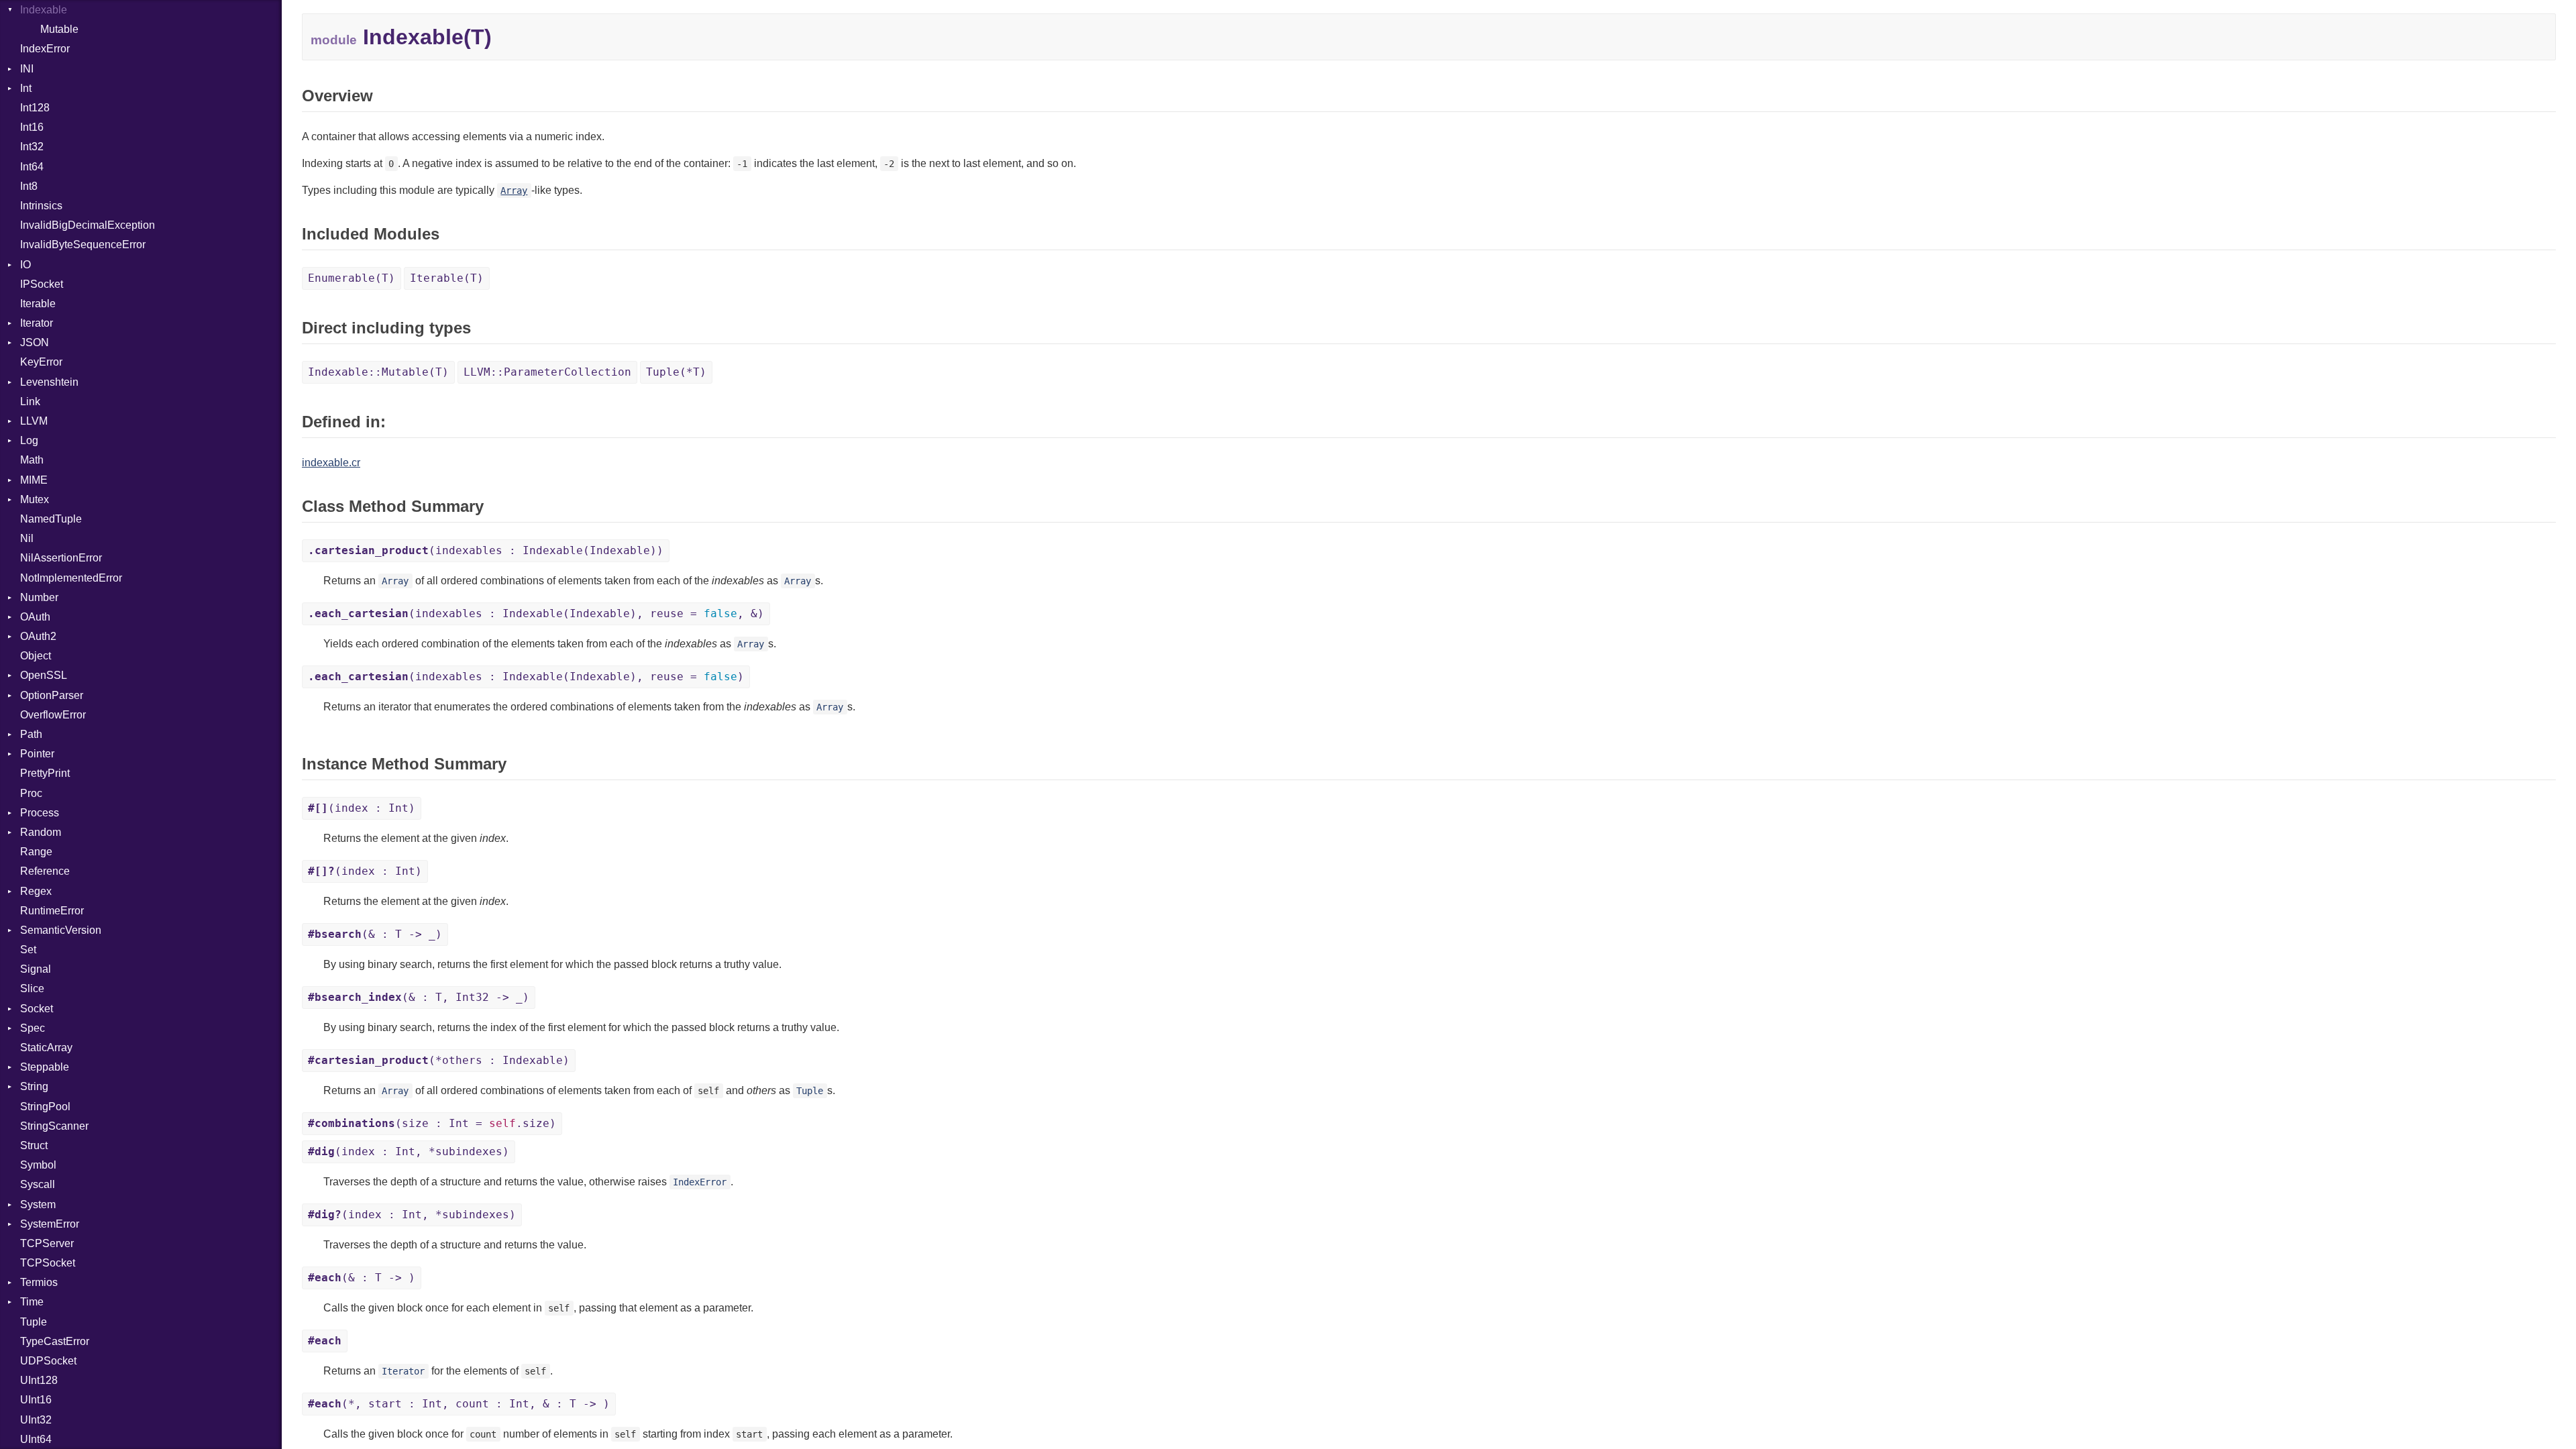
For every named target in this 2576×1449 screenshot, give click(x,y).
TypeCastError (55, 1341)
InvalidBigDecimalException (88, 225)
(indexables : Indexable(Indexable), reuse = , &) (536, 613)
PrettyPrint (45, 773)
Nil (27, 538)
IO (25, 265)
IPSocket (42, 284)
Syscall (38, 1184)
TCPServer (47, 1243)
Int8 (29, 186)
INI (27, 69)
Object (36, 656)
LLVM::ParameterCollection (547, 372)
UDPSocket (48, 1361)
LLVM (34, 421)
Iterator (37, 323)
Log (29, 440)
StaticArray (46, 1048)
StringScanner (54, 1126)
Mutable (59, 29)
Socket (37, 1009)
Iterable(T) (447, 278)
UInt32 (36, 1420)
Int (26, 88)
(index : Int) (362, 808)
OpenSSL (44, 675)
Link (30, 401)
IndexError (45, 49)
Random (41, 832)
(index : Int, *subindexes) (409, 1151)
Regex (36, 891)
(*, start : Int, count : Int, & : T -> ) (459, 1404)
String (34, 1086)
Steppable (45, 1067)
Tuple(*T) (676, 372)
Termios (39, 1282)
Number (39, 597)
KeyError (41, 362)
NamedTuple (51, 519)
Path (31, 734)
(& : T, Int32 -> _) (419, 997)
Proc (31, 793)
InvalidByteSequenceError (83, 245)
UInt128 (39, 1380)
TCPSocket (48, 1263)
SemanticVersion (61, 930)
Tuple (34, 1322)
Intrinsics (41, 206)
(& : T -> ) (362, 1278)
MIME (34, 480)
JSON (35, 342)
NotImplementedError (71, 578)
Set (28, 950)
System (38, 1204)
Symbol (38, 1165)
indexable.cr (331, 463)
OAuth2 (38, 636)
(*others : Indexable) (439, 1060)
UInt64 (36, 1439)
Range (36, 852)
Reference (45, 871)
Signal (36, 969)
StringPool (45, 1107)
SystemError (50, 1224)
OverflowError (53, 715)
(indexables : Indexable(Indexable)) (486, 550)
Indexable (44, 10)
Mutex (35, 499)
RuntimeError (52, 911)
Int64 (32, 167)
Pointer (37, 754)
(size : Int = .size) (432, 1123)
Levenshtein (49, 382)
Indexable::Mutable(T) (378, 372)
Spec (33, 1028)
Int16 (32, 127)
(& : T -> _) (375, 934)
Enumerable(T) (352, 278)
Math (32, 460)
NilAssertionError (61, 558)
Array (514, 191)
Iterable (38, 304)
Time (32, 1302)
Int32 (32, 147)
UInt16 (36, 1400)
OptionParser (52, 695)
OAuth (35, 617)
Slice (32, 988)
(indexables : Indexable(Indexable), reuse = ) (526, 677)
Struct (34, 1145)
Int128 (35, 108)
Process (40, 813)
